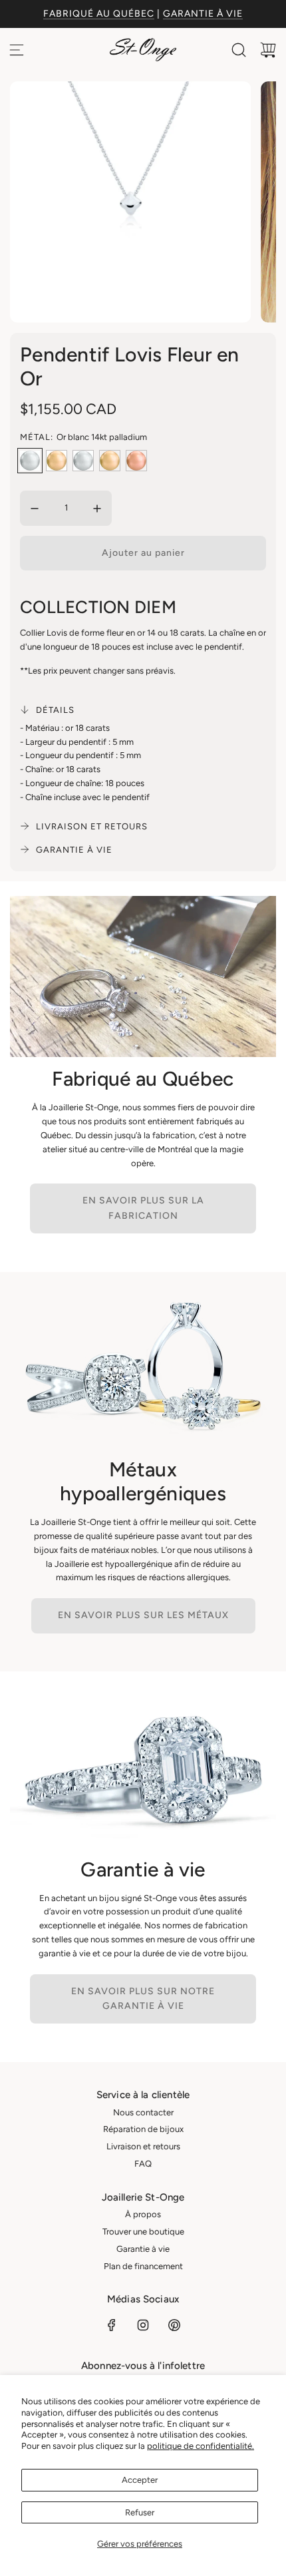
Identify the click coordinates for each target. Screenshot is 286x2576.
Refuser (140, 2512)
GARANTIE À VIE (203, 14)
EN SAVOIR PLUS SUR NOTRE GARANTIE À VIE (143, 1999)
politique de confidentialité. (201, 2446)
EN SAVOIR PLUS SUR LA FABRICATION (143, 1208)
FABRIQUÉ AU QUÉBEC (99, 14)
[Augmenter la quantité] (97, 509)
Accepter (140, 2480)
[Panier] (268, 50)
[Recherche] (239, 50)
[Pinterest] (174, 2325)
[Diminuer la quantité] (35, 509)
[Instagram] (143, 2325)
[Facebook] (112, 2325)
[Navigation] (17, 50)
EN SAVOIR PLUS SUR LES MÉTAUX (143, 1615)
